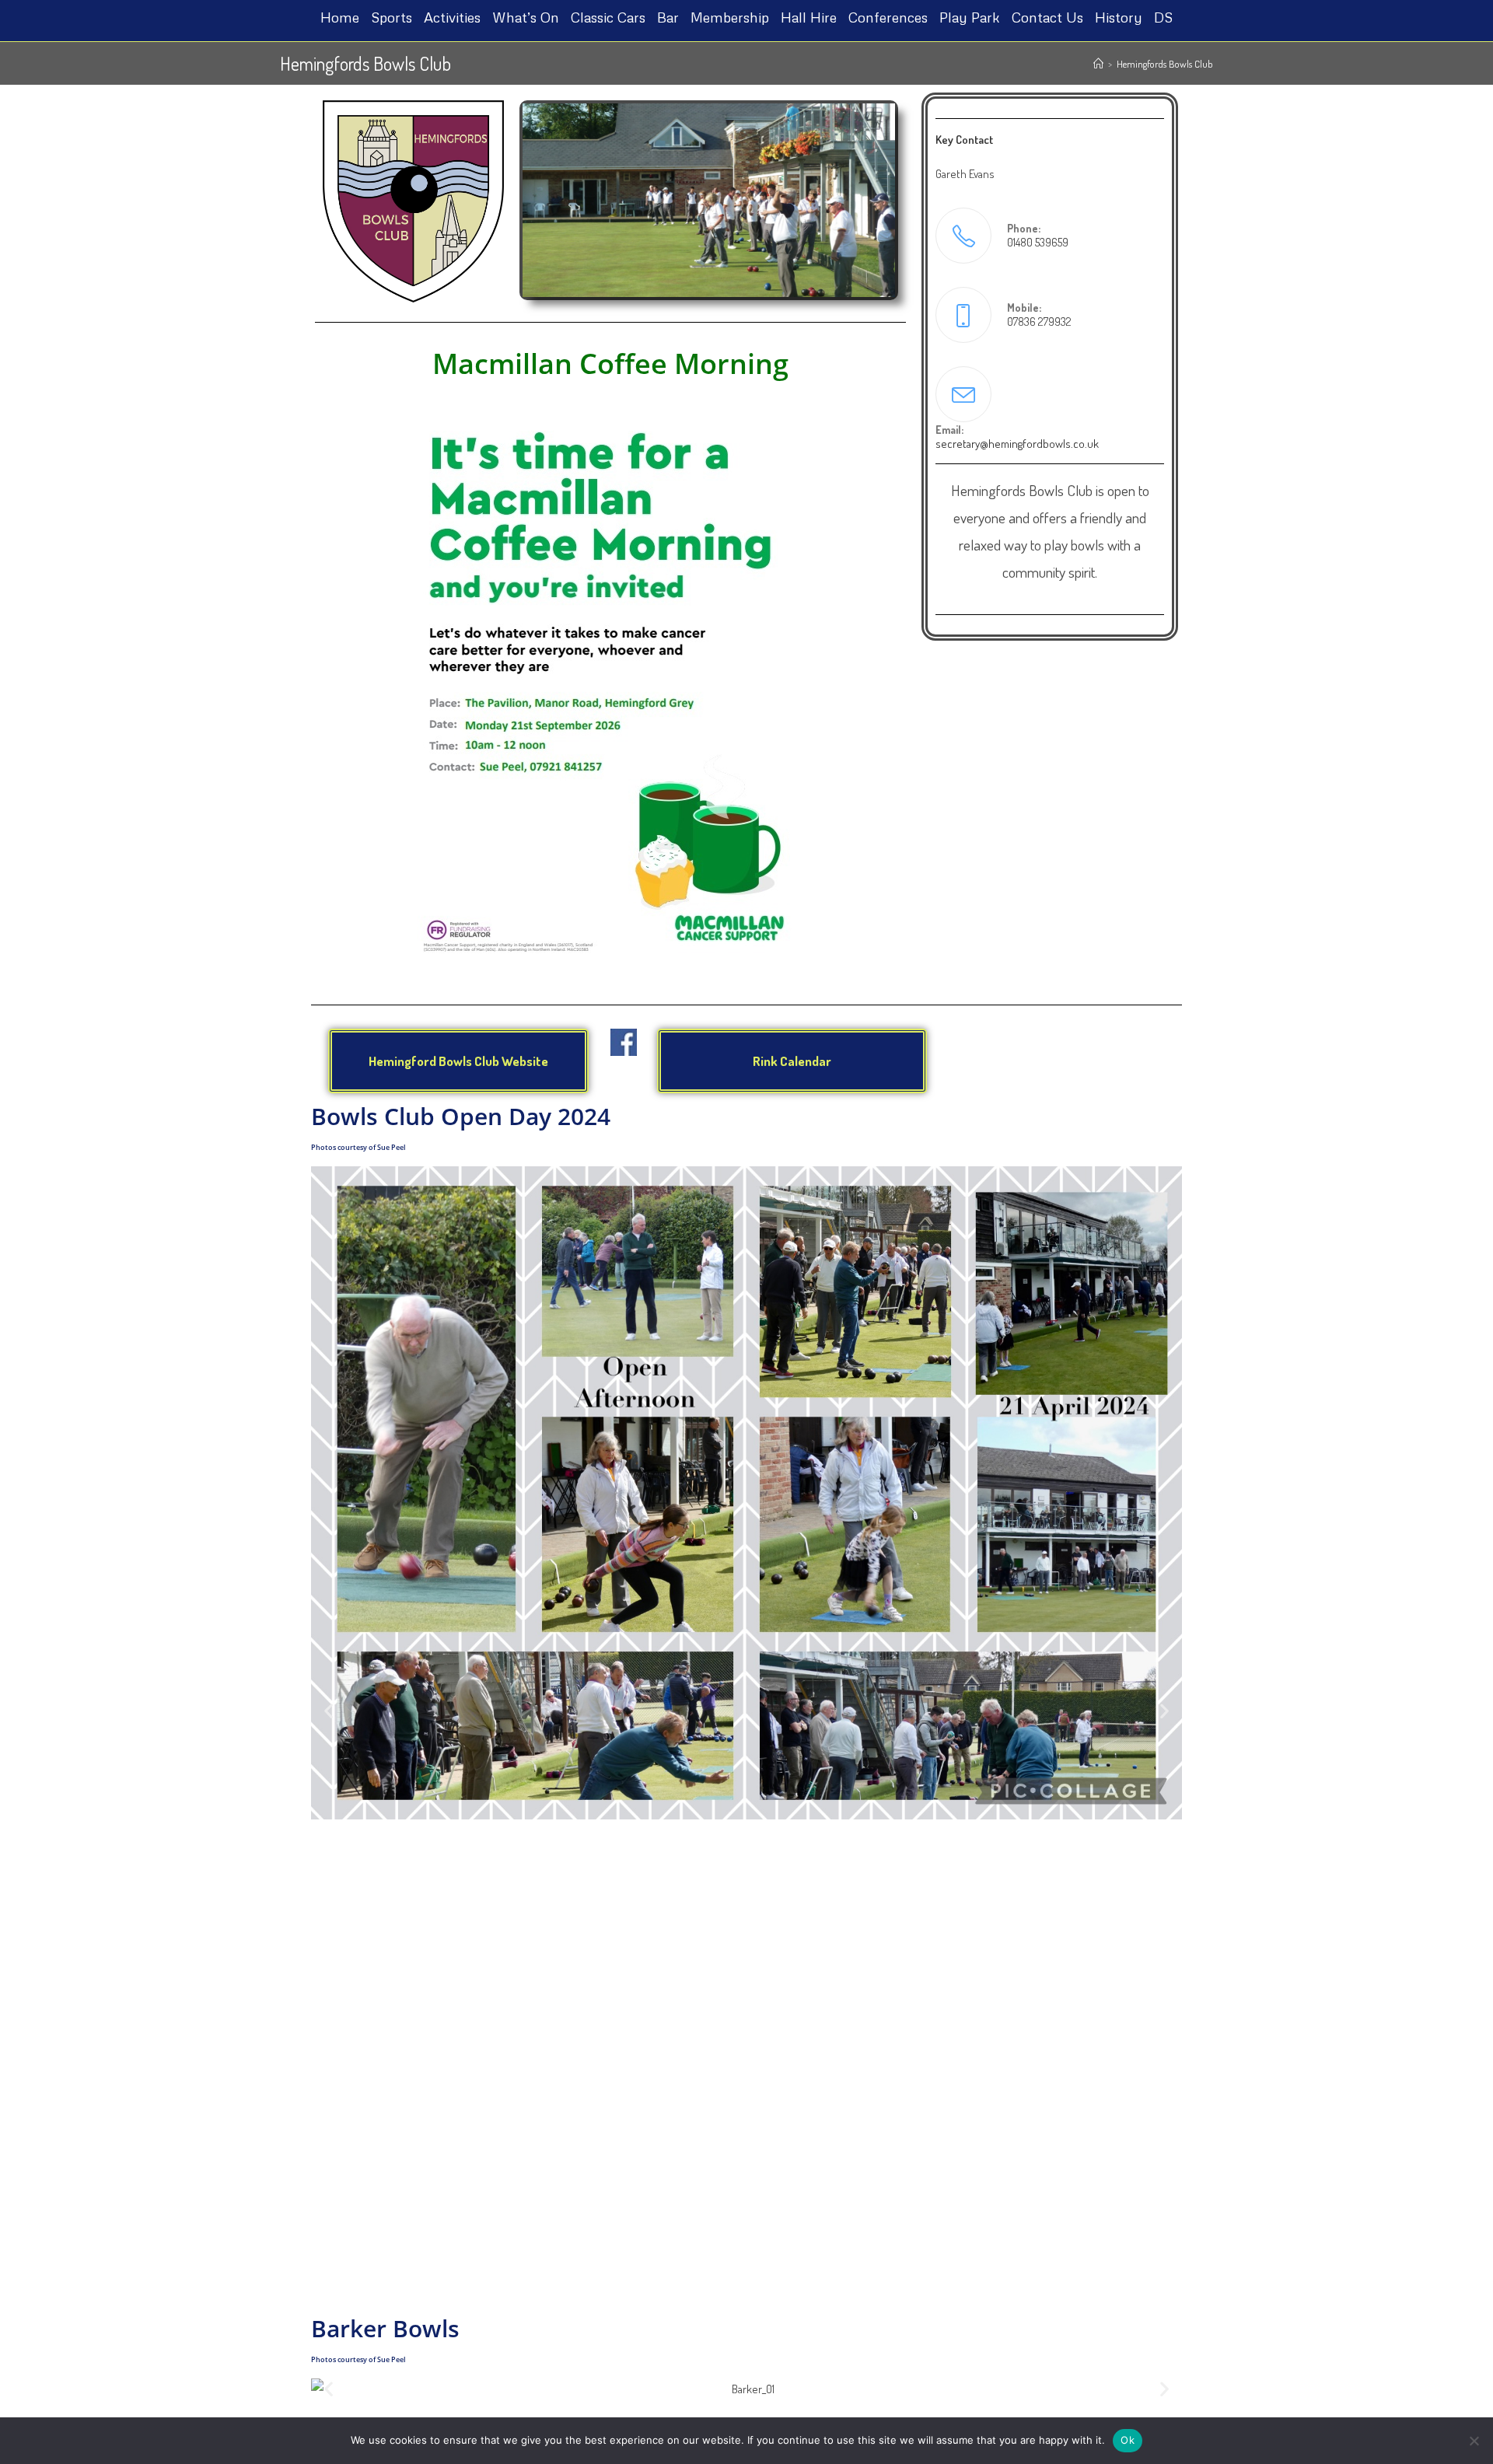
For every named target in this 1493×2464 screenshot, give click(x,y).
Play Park (970, 17)
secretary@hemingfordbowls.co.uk (1017, 444)
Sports (392, 17)
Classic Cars (608, 17)
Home (340, 17)
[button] (329, 1710)
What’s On (526, 17)
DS (1163, 17)
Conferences (888, 17)
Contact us (1047, 17)
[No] (1474, 2441)
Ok (1128, 2440)
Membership (730, 17)
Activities (452, 17)
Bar (668, 17)
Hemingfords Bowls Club (1165, 64)
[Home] (1098, 64)
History (1119, 17)
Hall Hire (809, 17)
